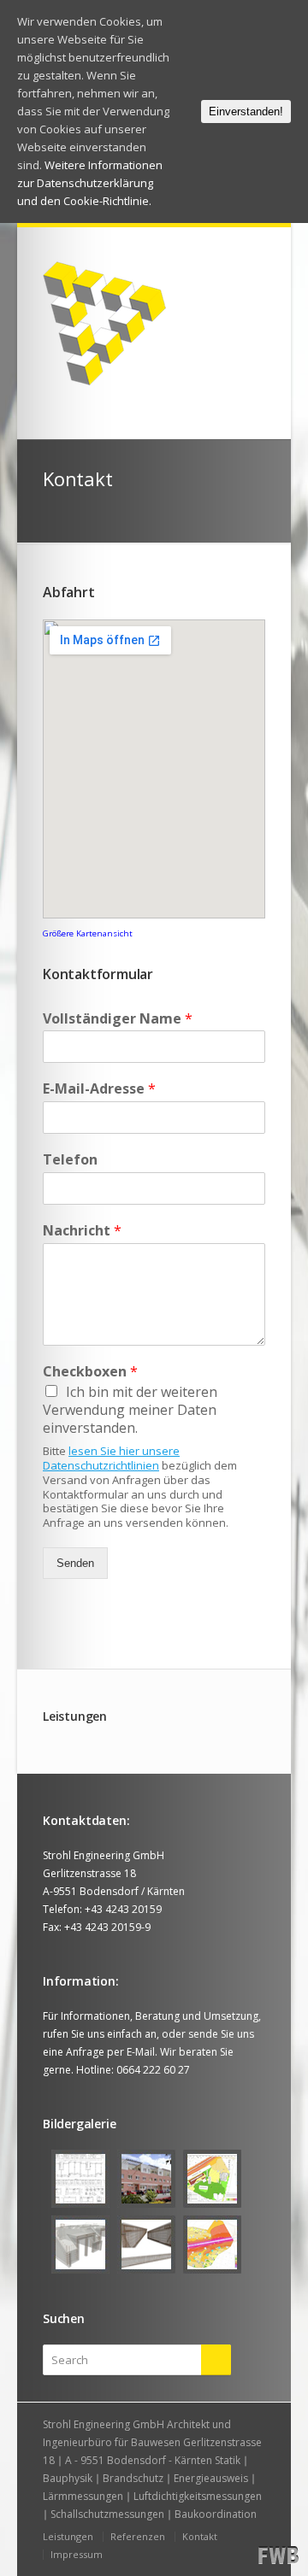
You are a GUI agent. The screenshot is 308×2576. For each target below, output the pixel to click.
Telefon (70, 1160)
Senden (75, 1563)
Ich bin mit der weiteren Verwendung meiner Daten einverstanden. (130, 1410)
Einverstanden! (246, 111)
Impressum (77, 2554)
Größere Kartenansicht (88, 933)
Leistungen (68, 2536)
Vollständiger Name (118, 1019)
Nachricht (82, 1231)
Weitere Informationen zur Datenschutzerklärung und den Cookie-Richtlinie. (90, 183)
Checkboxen (90, 1372)
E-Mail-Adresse (99, 1089)
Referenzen (138, 2536)
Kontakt (200, 2536)
